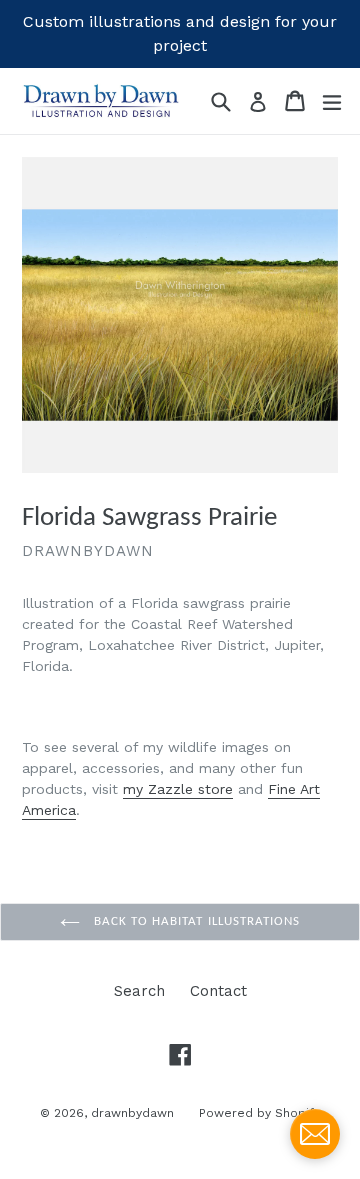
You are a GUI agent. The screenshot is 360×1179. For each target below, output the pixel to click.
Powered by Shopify (259, 1113)
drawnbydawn (132, 1113)
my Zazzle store (178, 789)
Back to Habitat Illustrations (195, 921)
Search (139, 991)
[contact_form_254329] (315, 1134)
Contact (218, 991)
